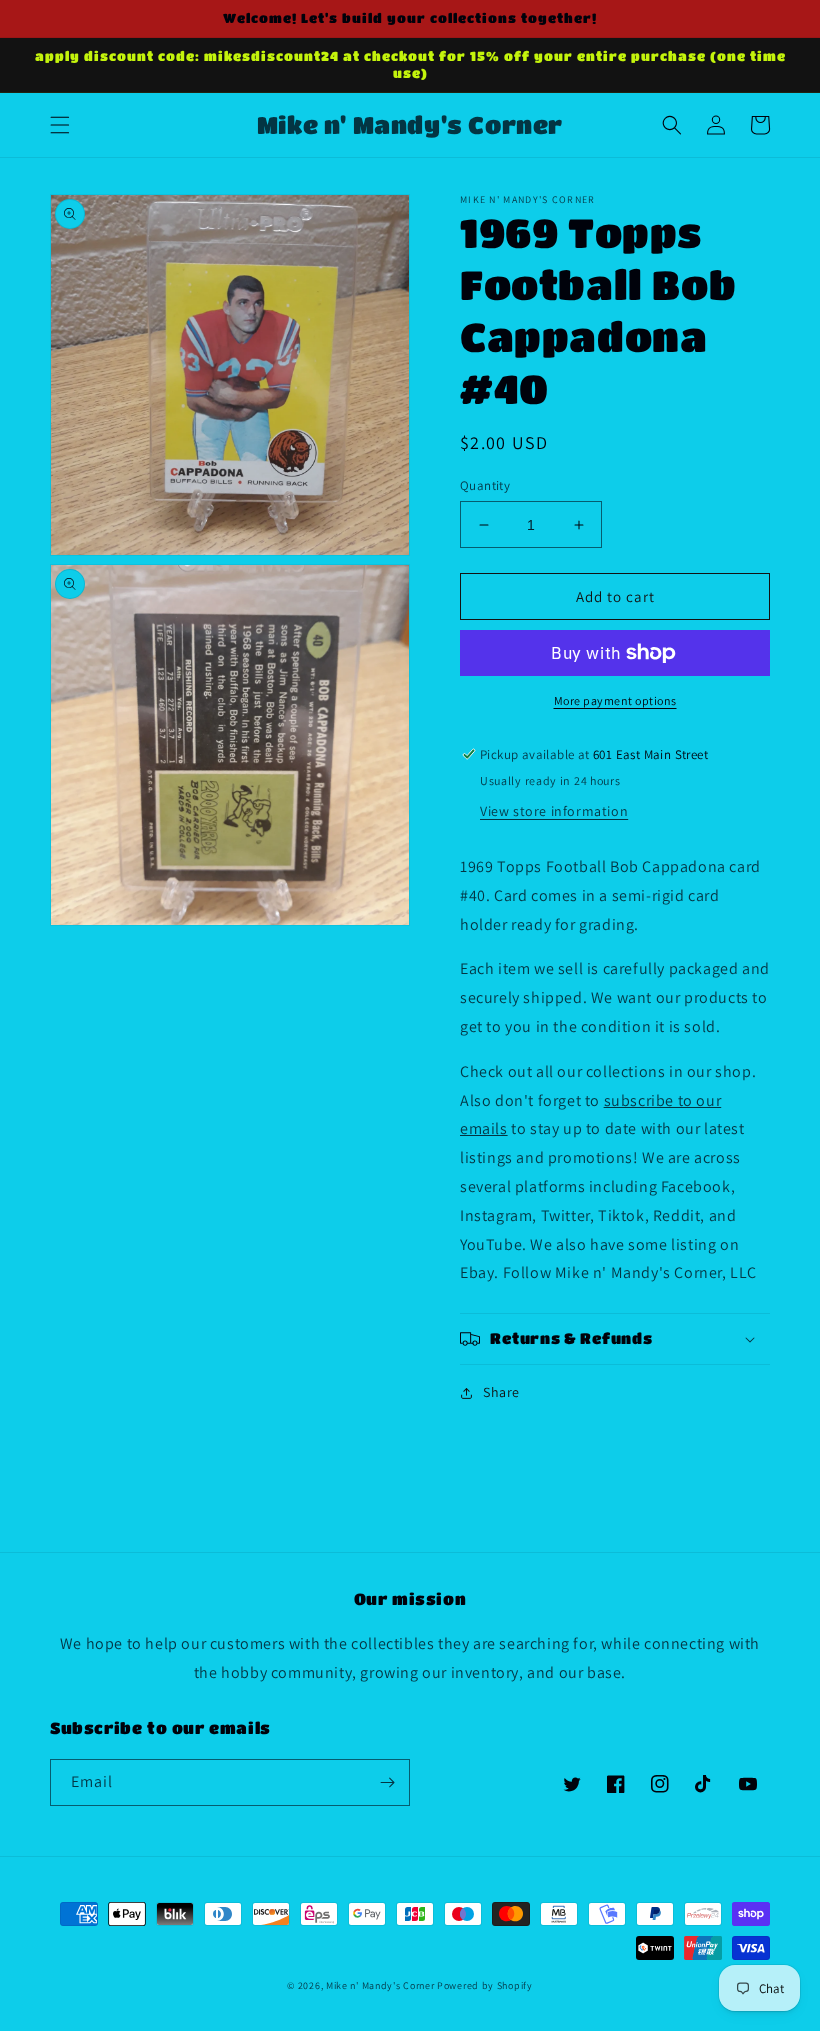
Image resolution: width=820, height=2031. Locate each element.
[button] (60, 125)
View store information (554, 811)
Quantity (485, 485)
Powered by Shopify (485, 1985)
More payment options (615, 700)
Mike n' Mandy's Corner (380, 1985)
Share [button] (501, 1392)
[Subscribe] (387, 1782)
